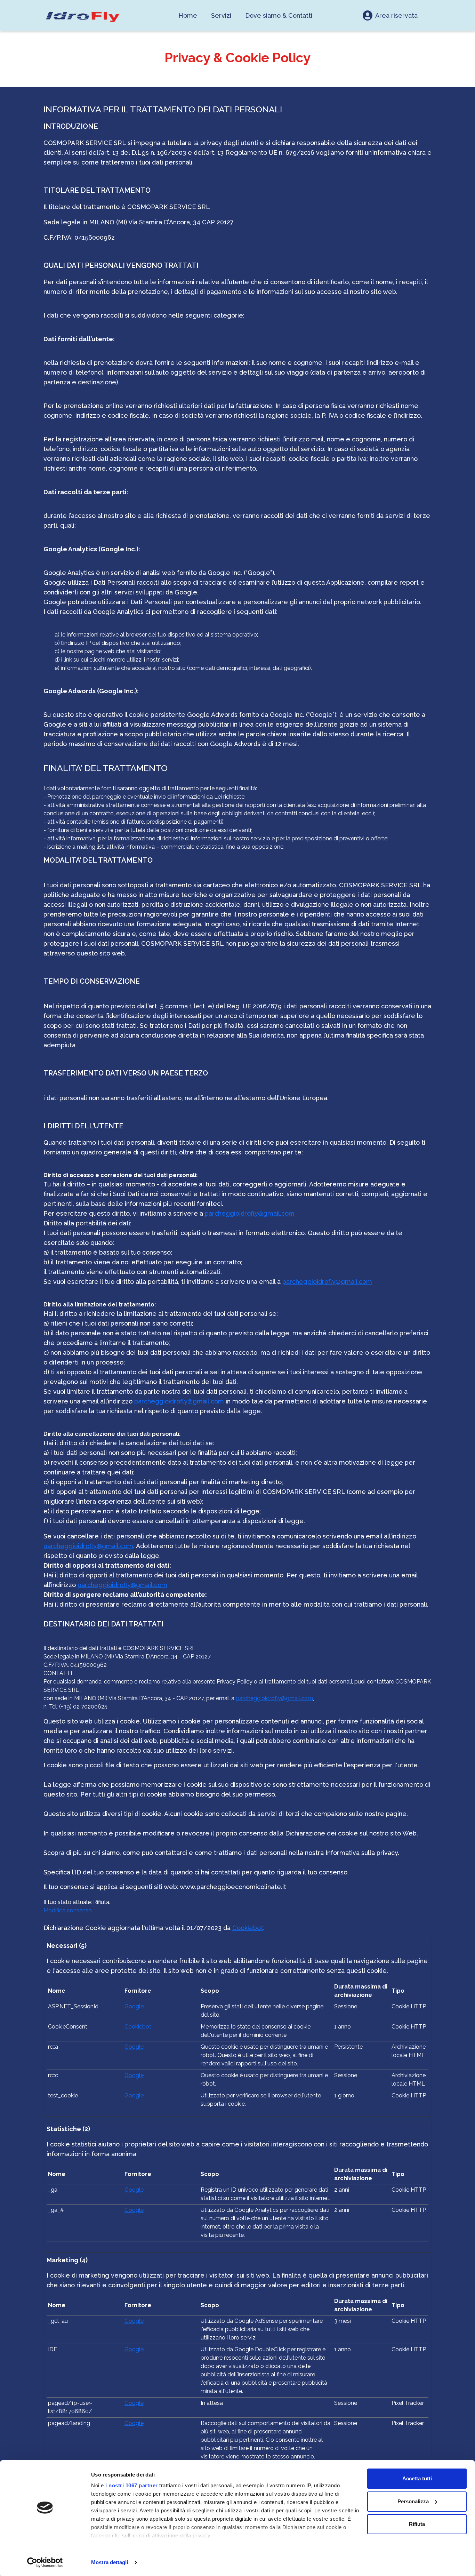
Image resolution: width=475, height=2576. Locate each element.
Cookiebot (248, 1928)
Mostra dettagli (110, 2562)
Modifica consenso (68, 1910)
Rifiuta (417, 2524)
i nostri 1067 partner (132, 2485)
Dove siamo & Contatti (279, 15)
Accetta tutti (417, 2478)
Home (188, 15)
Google (134, 2006)
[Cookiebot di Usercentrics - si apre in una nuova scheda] (45, 2562)
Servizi (221, 15)
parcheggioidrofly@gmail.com (250, 1213)
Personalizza (413, 2501)
